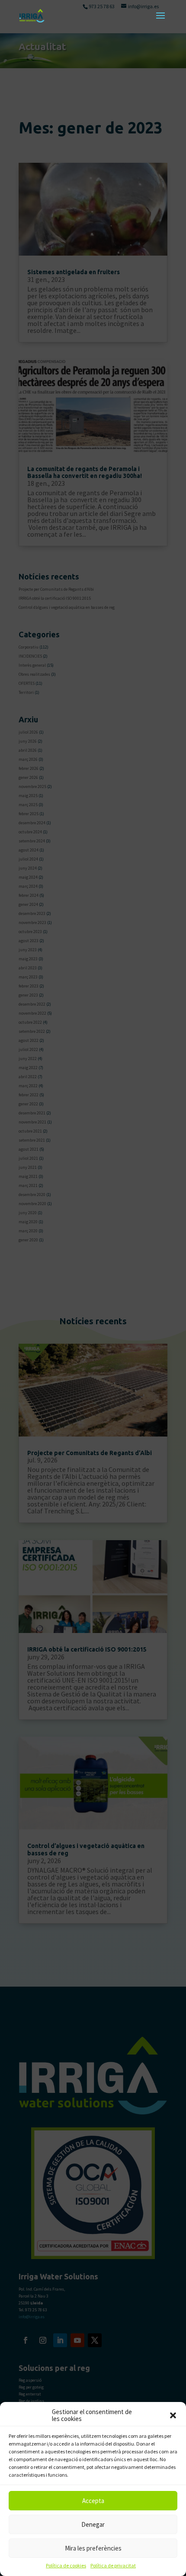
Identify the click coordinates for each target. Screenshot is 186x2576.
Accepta (93, 2501)
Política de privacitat (113, 2565)
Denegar (93, 2524)
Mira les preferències (93, 2548)
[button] (173, 2415)
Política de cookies (66, 2565)
